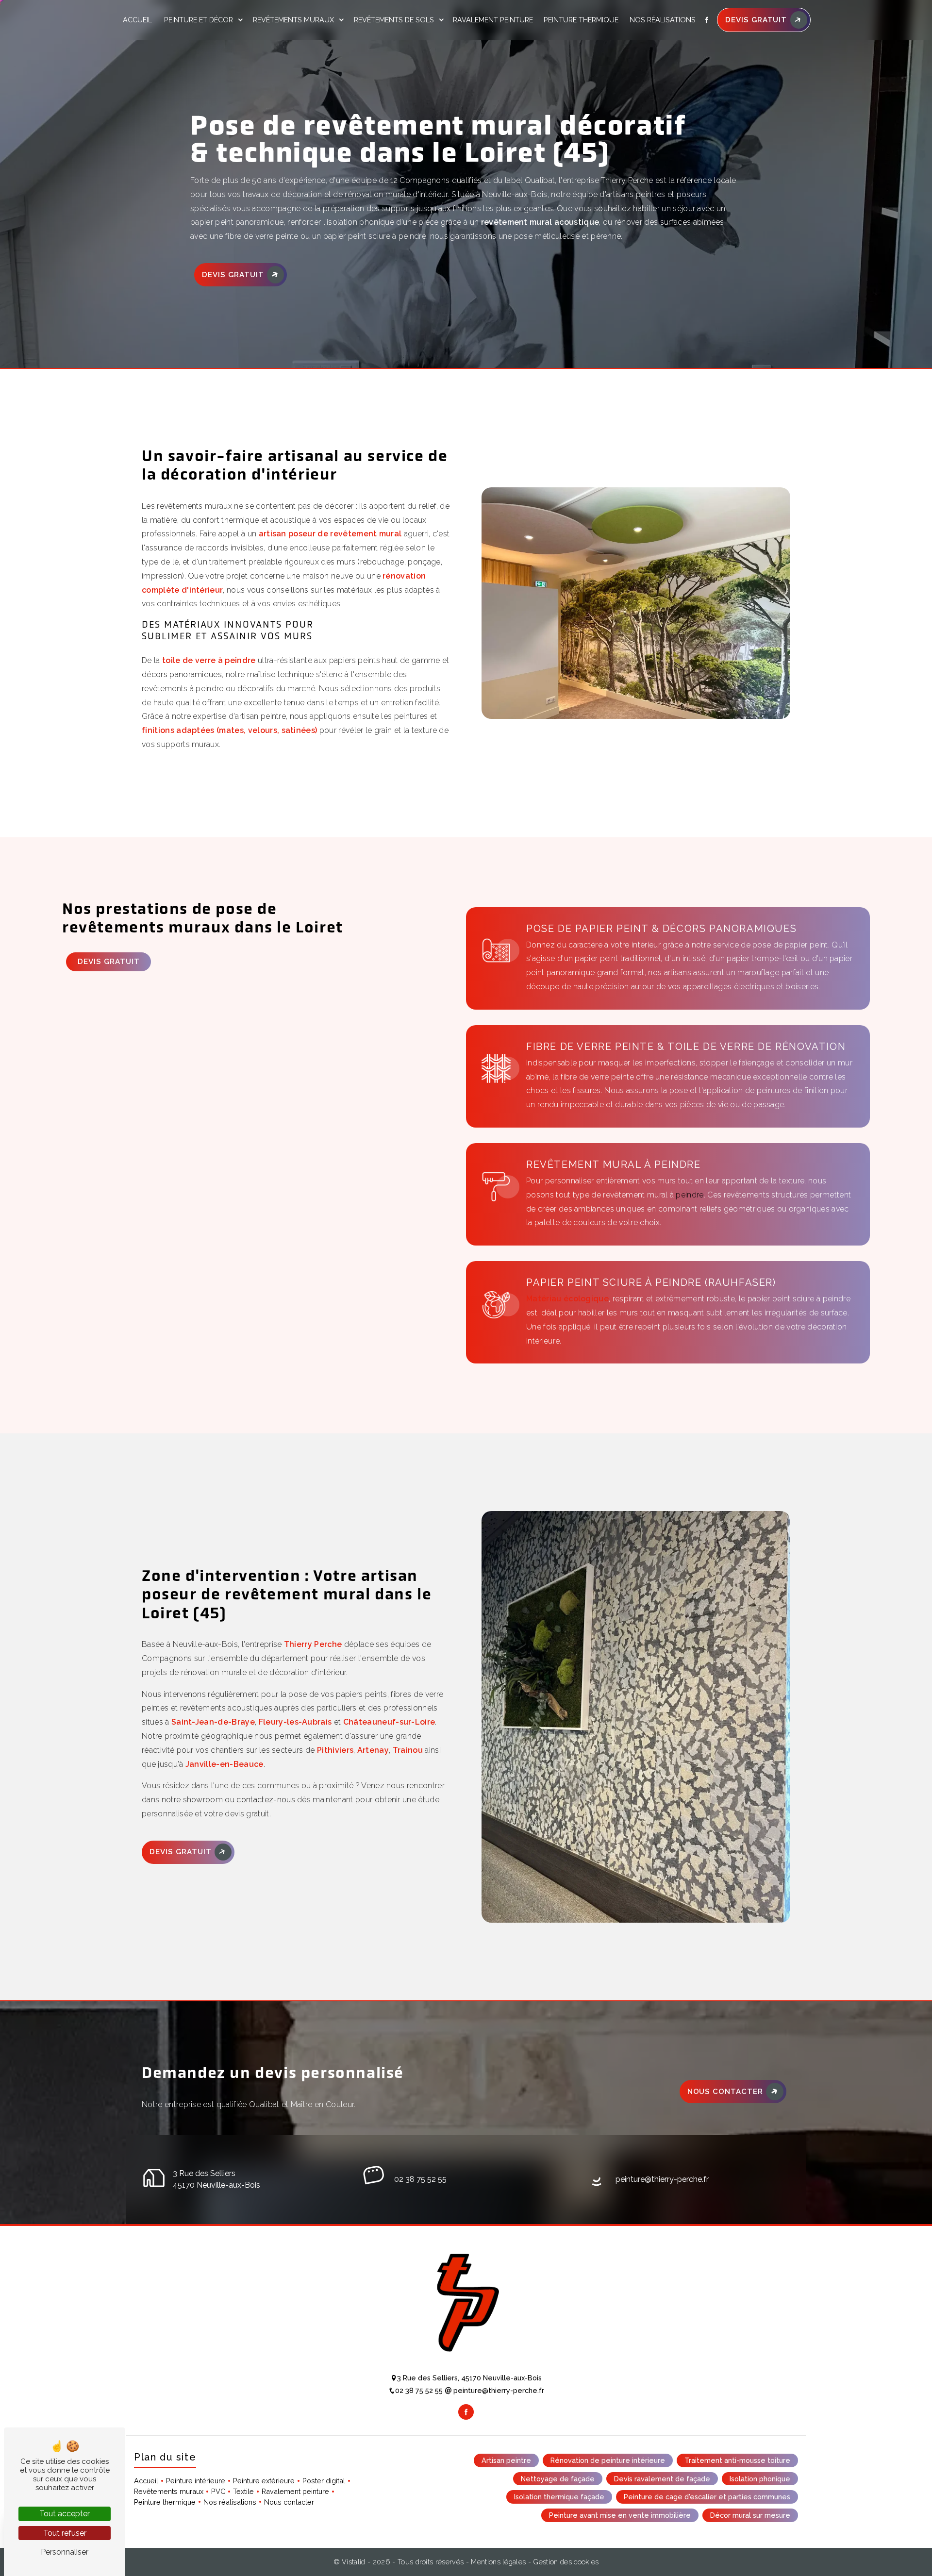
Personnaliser (65, 2552)
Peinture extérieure (264, 2481)
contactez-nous (266, 1800)
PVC (218, 2491)
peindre (690, 1195)
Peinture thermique (581, 20)
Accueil (137, 20)
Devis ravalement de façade (662, 2479)
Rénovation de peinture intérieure (608, 2460)
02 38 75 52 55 (420, 2179)
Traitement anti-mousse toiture (737, 2460)
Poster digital (324, 2481)
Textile (243, 2491)
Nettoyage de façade (558, 2479)
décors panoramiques (182, 674)
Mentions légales (499, 2562)
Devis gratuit (233, 275)
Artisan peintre (506, 2460)
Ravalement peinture (493, 20)
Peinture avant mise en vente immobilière (620, 2515)
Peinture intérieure (196, 2481)
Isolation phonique (760, 2479)
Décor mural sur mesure (750, 2515)
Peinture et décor (199, 20)
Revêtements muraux (293, 20)
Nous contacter (725, 2092)
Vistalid (355, 2562)
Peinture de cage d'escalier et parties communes (707, 2497)
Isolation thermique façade (559, 2497)
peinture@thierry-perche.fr (662, 2179)
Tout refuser (65, 2533)
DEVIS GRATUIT (756, 20)
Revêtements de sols (394, 20)
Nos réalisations (663, 20)
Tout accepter (65, 2514)
